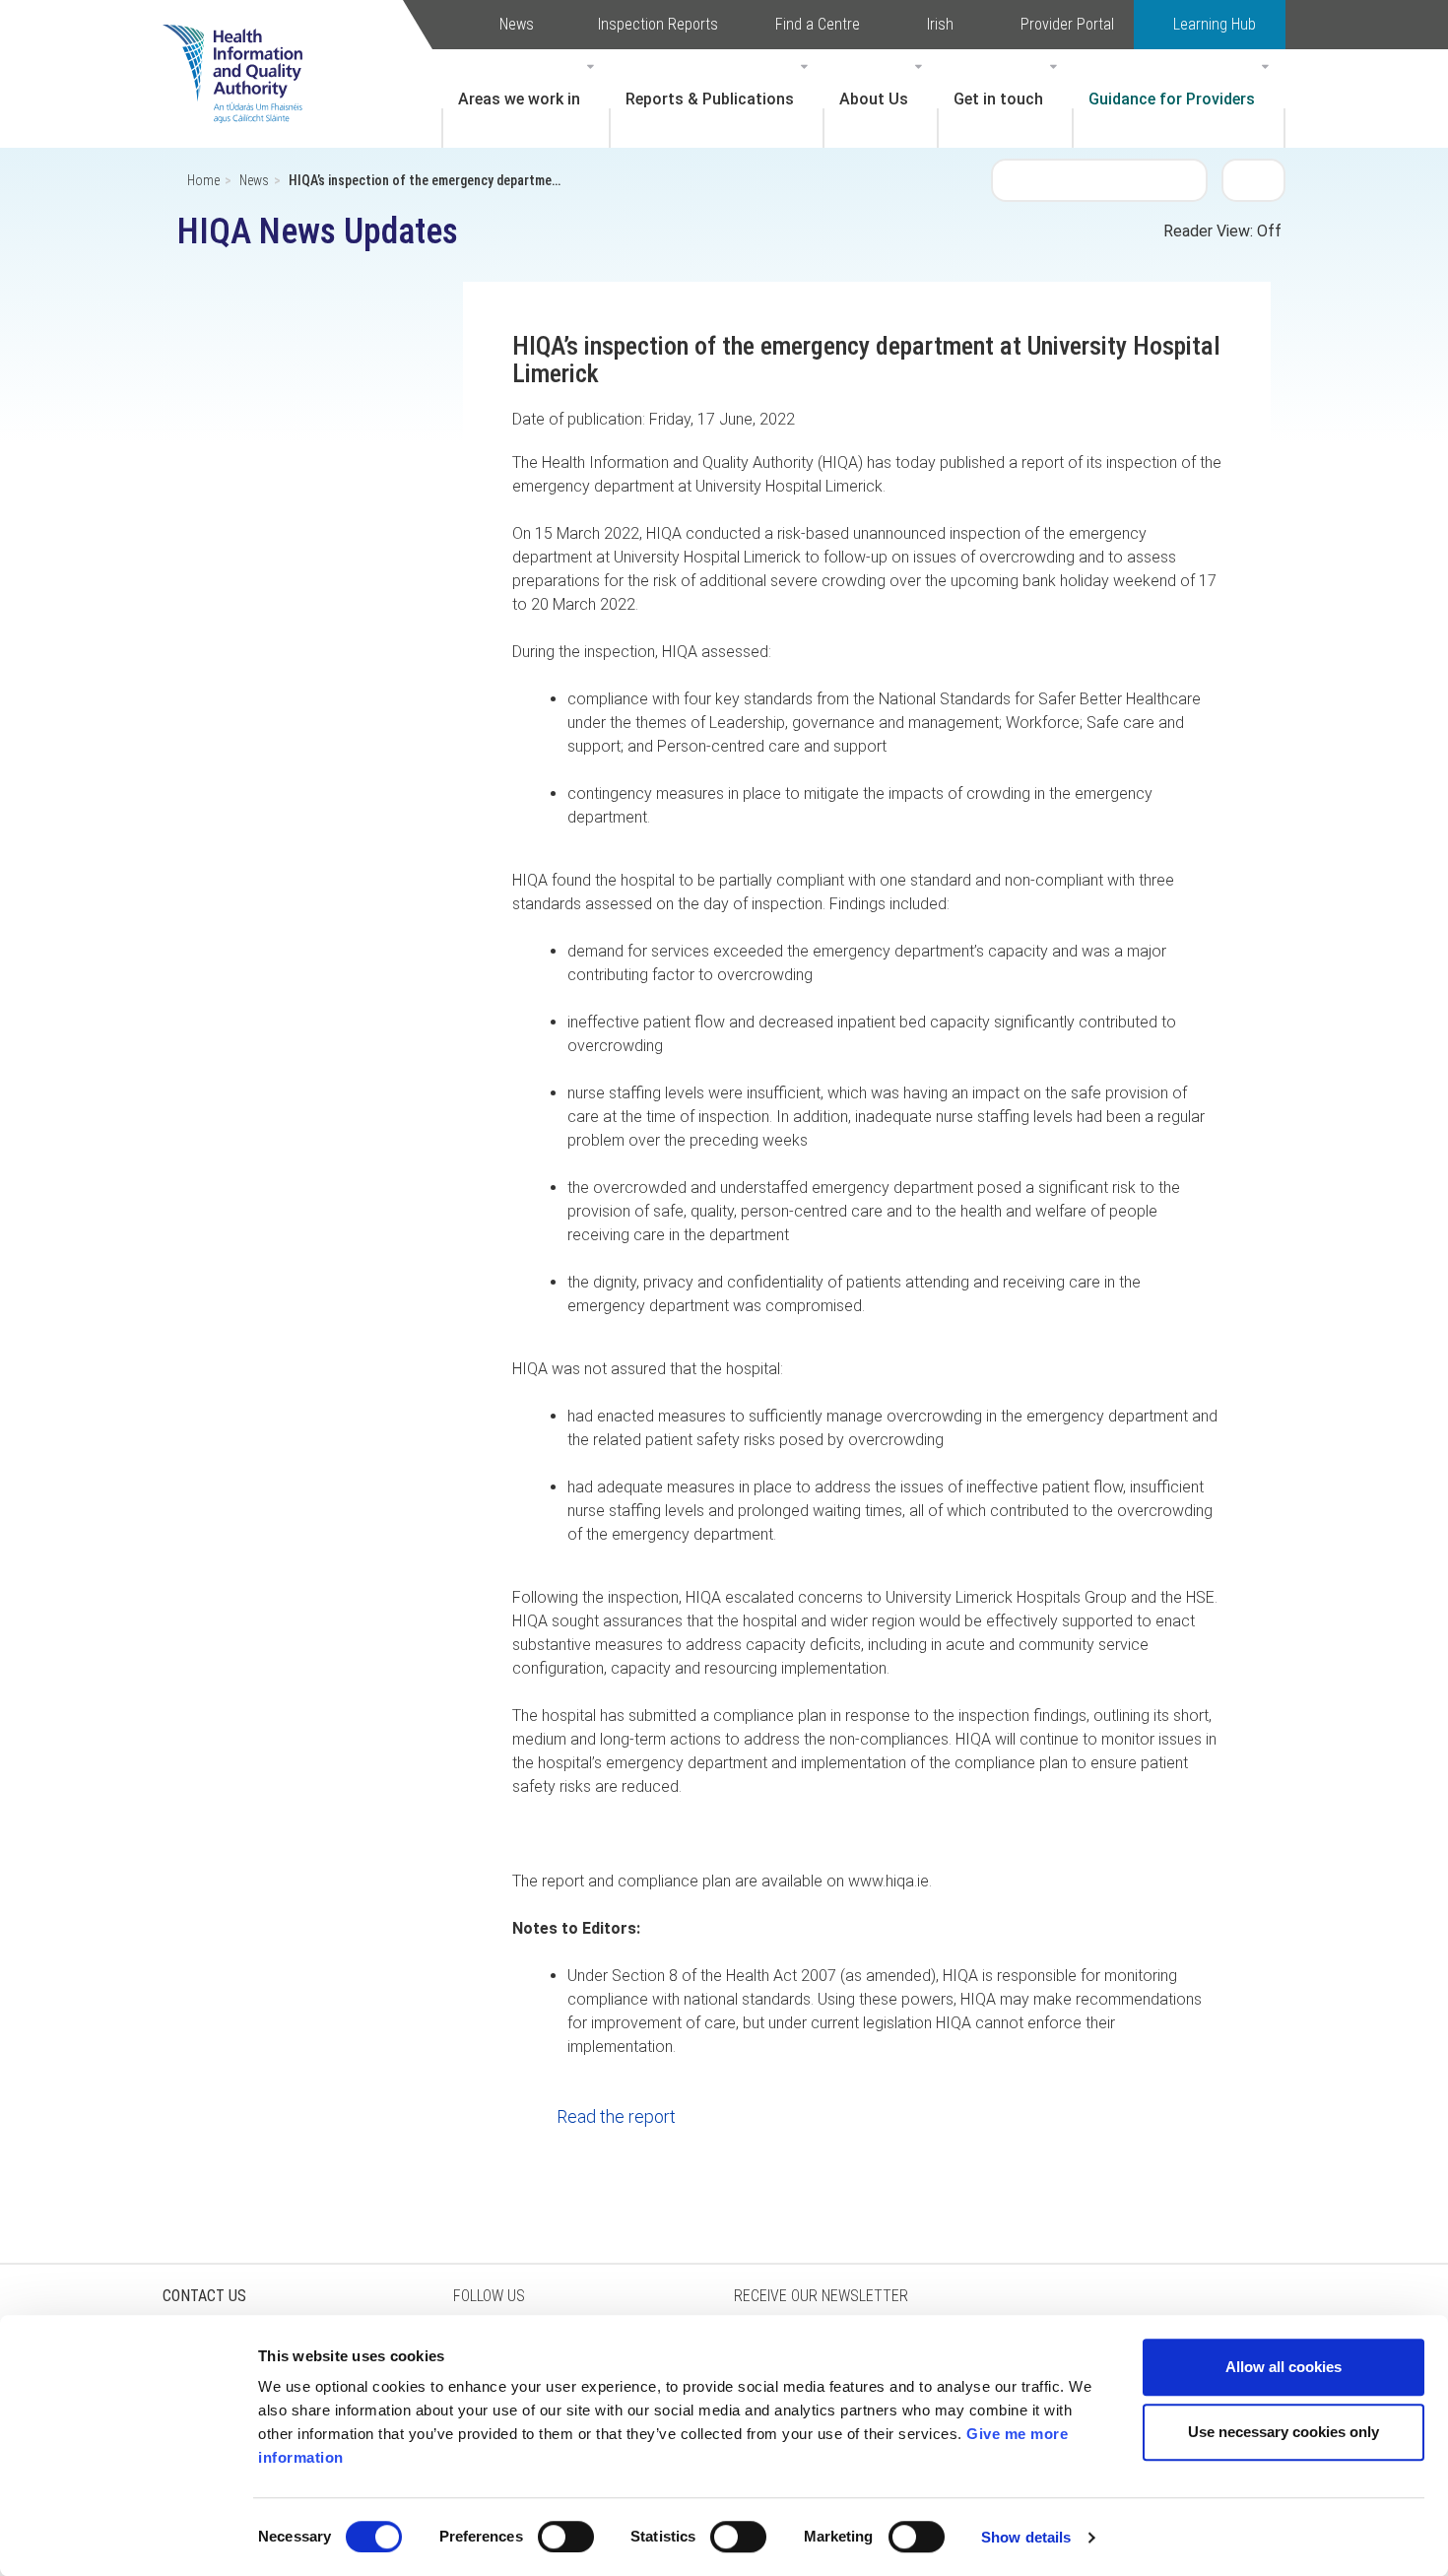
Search (1254, 179)
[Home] (242, 44)
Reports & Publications (710, 99)
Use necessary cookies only (1283, 2432)
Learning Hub (1215, 24)
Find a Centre (818, 24)
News (517, 24)
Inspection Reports (658, 24)
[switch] (566, 2537)
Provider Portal (1067, 24)
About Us (874, 99)
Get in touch (998, 99)
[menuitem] (526, 99)
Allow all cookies (1283, 2367)
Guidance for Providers (1172, 99)
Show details (1026, 2537)
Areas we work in (519, 99)
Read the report (616, 2116)
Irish (940, 24)
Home (203, 180)
